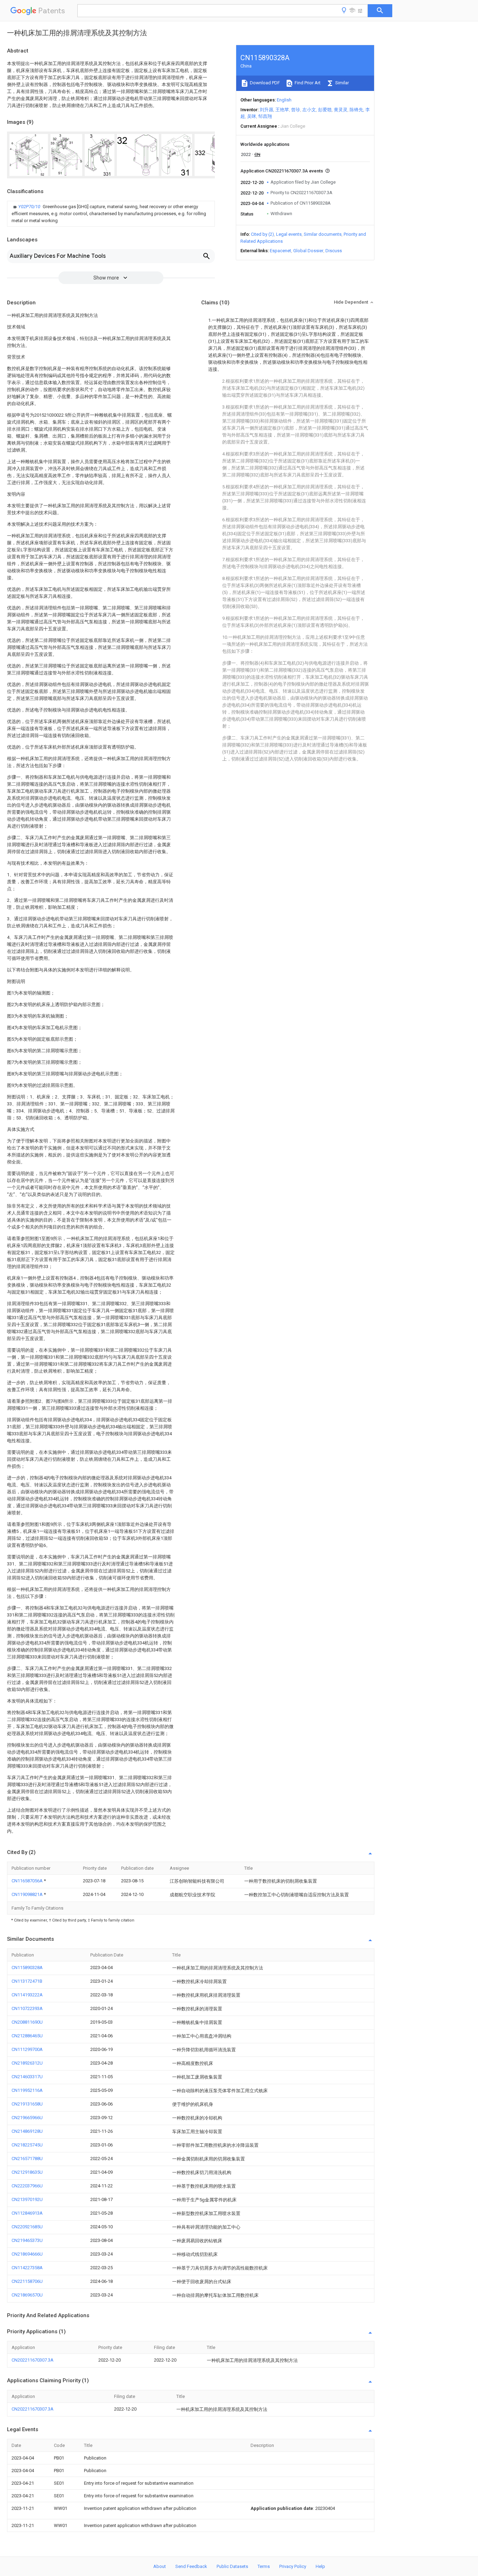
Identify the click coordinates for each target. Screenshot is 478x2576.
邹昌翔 (265, 116)
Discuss (334, 251)
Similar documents (323, 234)
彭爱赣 (325, 110)
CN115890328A (27, 1968)
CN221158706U (27, 2281)
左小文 (309, 110)
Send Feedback (191, 2566)
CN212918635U (27, 2172)
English (284, 100)
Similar (342, 83)
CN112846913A (27, 2213)
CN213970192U (27, 2199)
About (160, 2566)
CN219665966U (27, 2118)
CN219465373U (27, 2240)
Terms (264, 2566)
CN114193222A (27, 1995)
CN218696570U (27, 2295)
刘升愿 (266, 110)
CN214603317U (27, 2077)
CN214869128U (27, 2131)
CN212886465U (27, 2036)
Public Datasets (232, 2566)
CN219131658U (27, 2104)
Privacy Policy (293, 2566)
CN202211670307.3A (33, 2360)
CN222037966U (27, 2186)
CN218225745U (27, 2145)
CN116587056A (28, 1881)
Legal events (289, 234)
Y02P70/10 (30, 207)
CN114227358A (27, 2268)
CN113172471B (27, 1981)
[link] (111, 214)
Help (320, 2566)
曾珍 (296, 110)
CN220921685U (27, 2227)
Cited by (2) (262, 234)
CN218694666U (27, 2254)
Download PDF (264, 83)
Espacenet (280, 251)
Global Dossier (308, 251)
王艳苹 (282, 110)
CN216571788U (27, 2159)
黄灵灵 (341, 110)
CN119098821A (28, 1894)
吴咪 (252, 116)
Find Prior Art (307, 83)
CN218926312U (27, 2063)
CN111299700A (27, 2049)
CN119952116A (27, 2090)
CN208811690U (27, 2022)
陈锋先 (356, 110)
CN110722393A (27, 2008)
